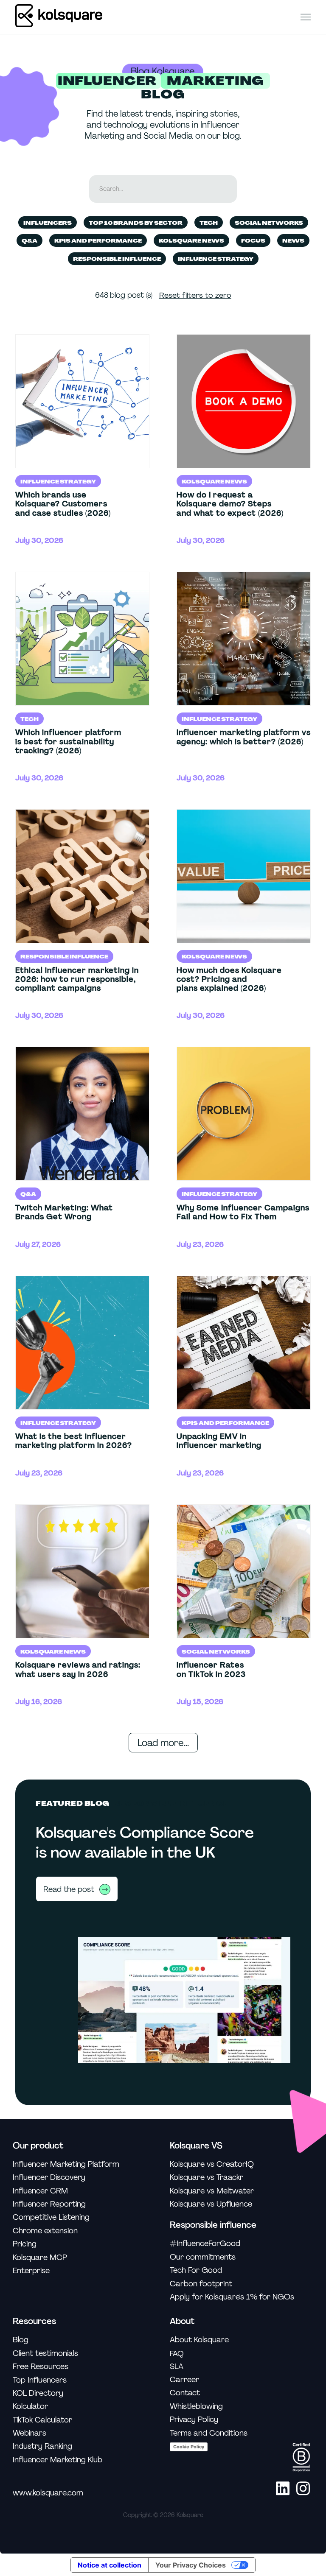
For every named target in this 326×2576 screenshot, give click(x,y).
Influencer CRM (40, 2191)
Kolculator (30, 2407)
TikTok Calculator (42, 2420)
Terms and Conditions (209, 2433)
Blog (21, 2340)
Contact (185, 2393)
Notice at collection (110, 2565)
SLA (177, 2367)
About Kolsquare (199, 2340)
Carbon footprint (201, 2284)
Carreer (184, 2380)
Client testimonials (45, 2354)
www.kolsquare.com (48, 2493)
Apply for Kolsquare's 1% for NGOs (232, 2297)
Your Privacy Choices (191, 2565)
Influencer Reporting (49, 2204)
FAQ (177, 2353)
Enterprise (31, 2271)
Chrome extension (45, 2231)
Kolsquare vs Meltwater (212, 2191)
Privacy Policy (194, 2420)
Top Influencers (40, 2380)
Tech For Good (196, 2270)
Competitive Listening (51, 2217)
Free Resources (41, 2367)
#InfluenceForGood (205, 2244)
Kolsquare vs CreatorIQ (212, 2164)
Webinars (30, 2433)
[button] (306, 17)
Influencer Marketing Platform (66, 2164)
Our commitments (203, 2257)
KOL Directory (38, 2393)
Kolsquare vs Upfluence (211, 2204)
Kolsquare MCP (40, 2258)
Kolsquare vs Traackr (207, 2178)
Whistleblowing (196, 2407)
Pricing (25, 2244)
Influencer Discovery (49, 2178)
